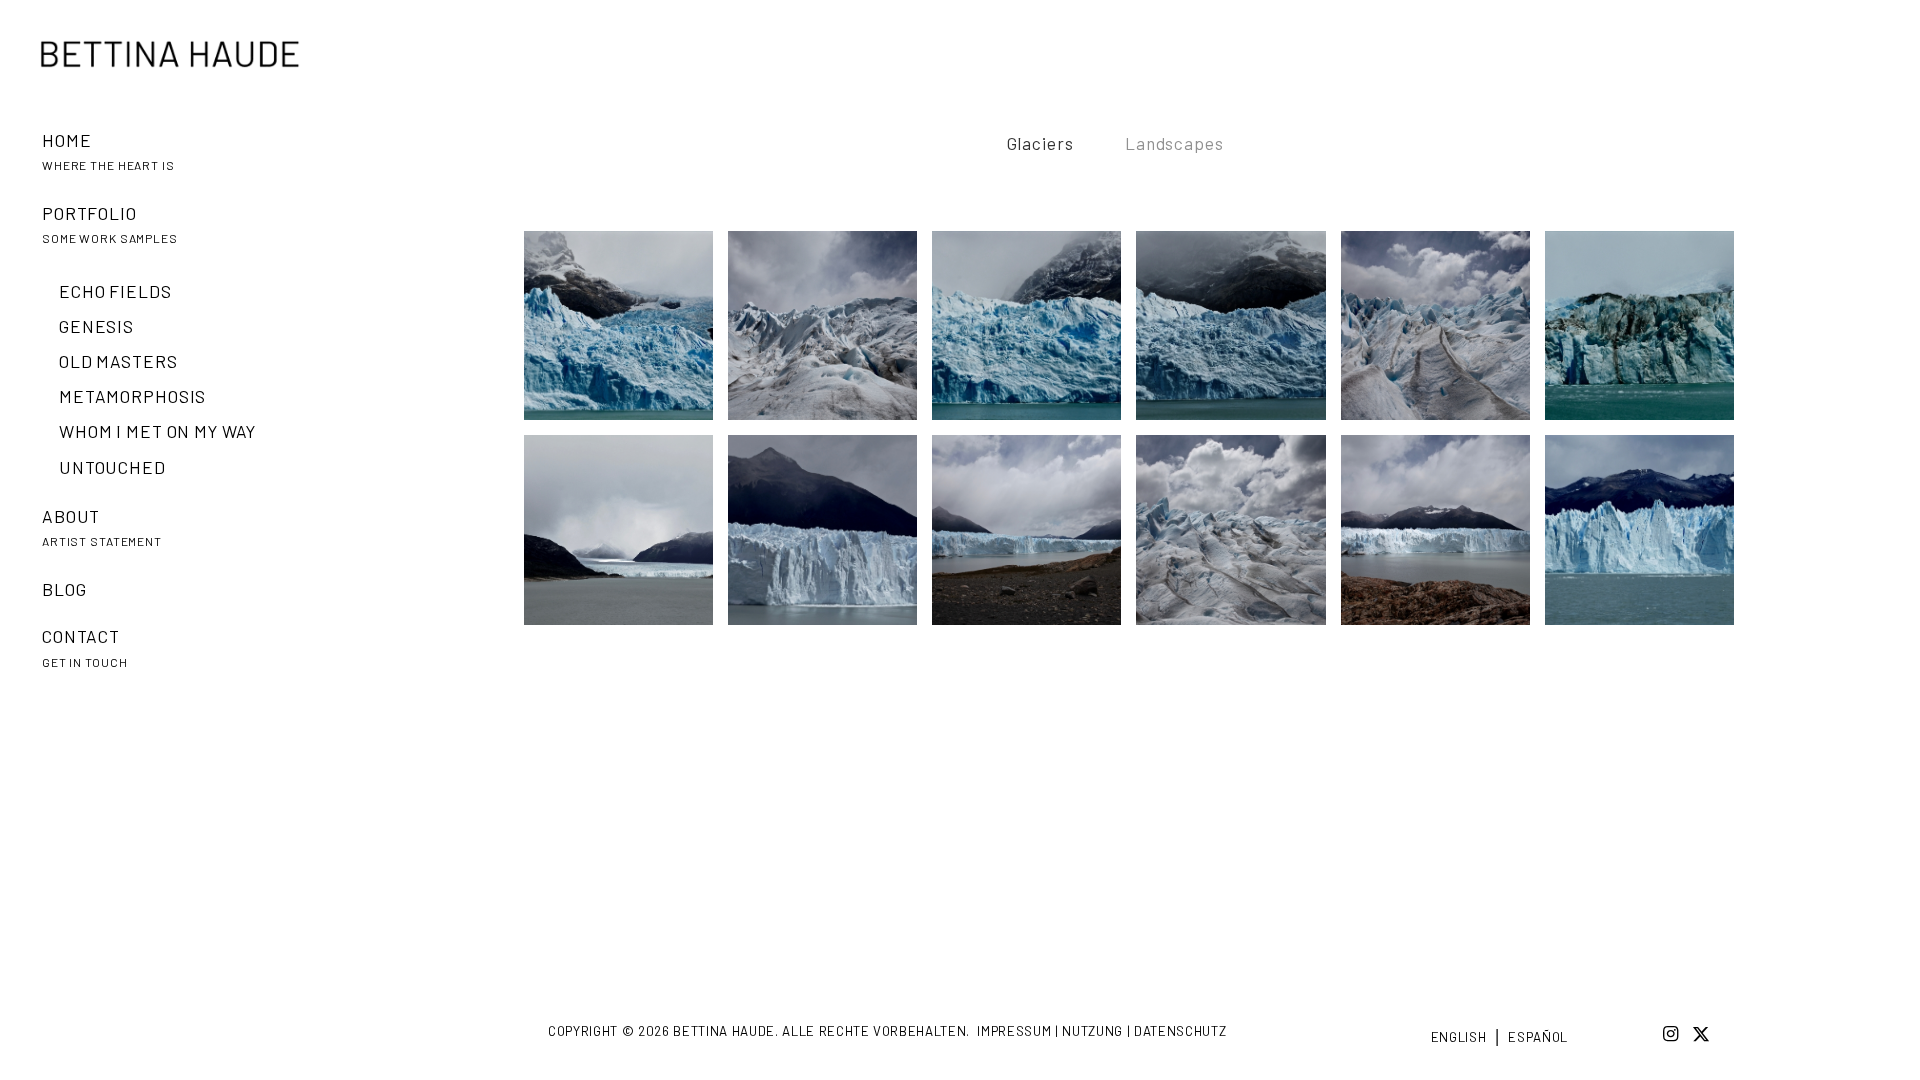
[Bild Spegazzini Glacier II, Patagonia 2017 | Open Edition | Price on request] (626, 333)
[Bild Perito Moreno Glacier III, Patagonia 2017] (626, 537)
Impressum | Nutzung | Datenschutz (1101, 1031)
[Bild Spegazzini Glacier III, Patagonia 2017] (1034, 333)
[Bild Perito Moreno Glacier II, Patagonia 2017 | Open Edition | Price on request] (1647, 537)
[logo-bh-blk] (170, 54)
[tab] (1040, 156)
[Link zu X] (1701, 1033)
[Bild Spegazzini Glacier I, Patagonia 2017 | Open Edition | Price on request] (1238, 333)
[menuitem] (189, 165)
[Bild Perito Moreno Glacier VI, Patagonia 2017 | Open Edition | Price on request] (830, 333)
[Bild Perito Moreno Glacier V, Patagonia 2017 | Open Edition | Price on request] (1443, 333)
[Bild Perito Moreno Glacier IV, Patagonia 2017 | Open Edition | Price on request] (1238, 537)
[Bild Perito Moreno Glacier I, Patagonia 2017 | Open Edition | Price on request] (830, 537)
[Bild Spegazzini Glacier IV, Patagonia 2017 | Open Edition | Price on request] (1647, 333)
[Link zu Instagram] (1671, 1033)
